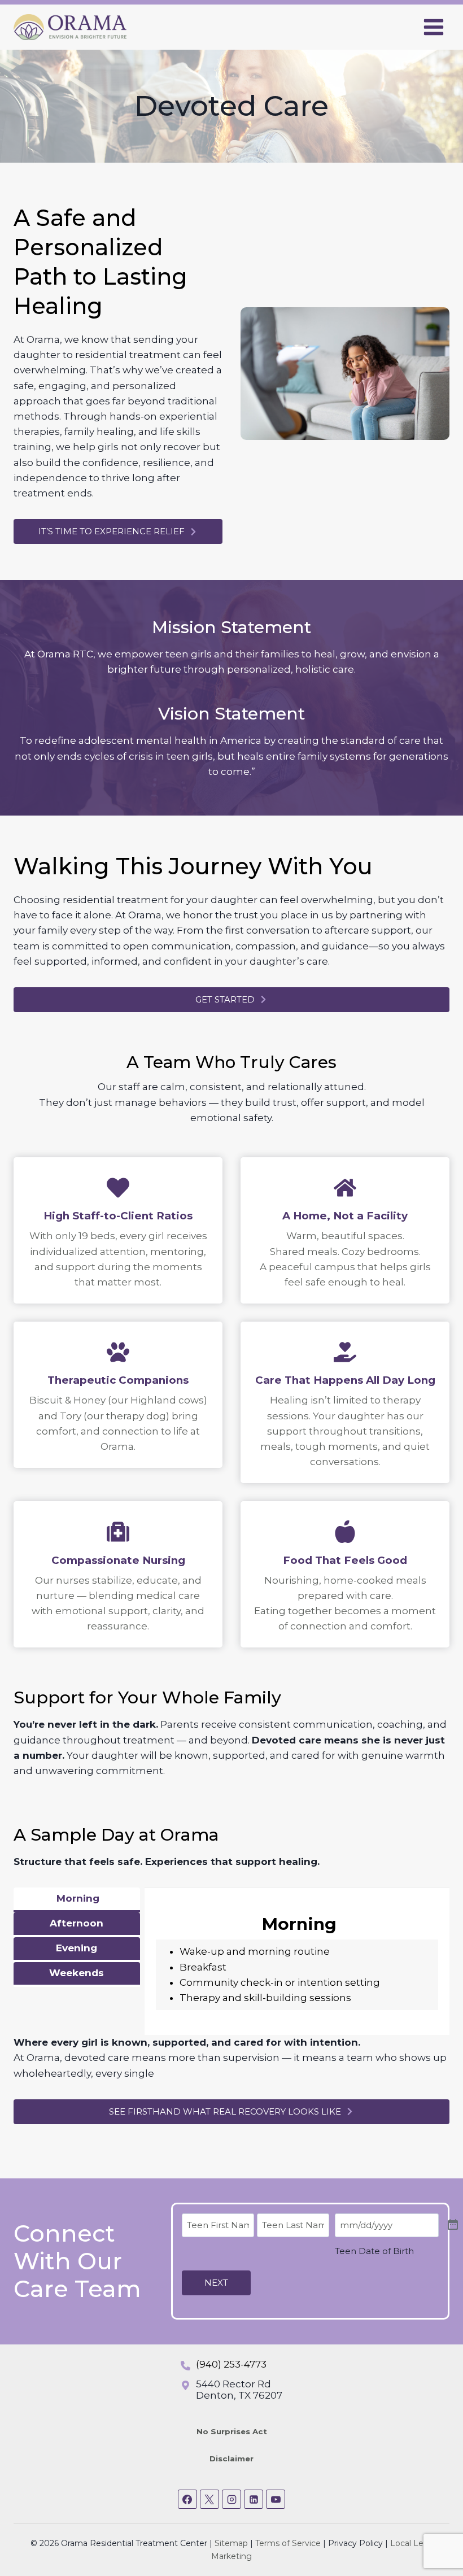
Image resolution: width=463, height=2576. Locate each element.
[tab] (77, 1900)
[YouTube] (276, 2499)
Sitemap (231, 2543)
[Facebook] (187, 2499)
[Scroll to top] (434, 2531)
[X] (209, 2499)
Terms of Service (288, 2543)
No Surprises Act (232, 2431)
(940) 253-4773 (231, 2364)
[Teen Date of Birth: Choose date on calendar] (453, 2225)
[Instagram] (231, 2499)
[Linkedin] (254, 2499)
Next (216, 2283)
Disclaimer (231, 2459)
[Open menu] (433, 27)
